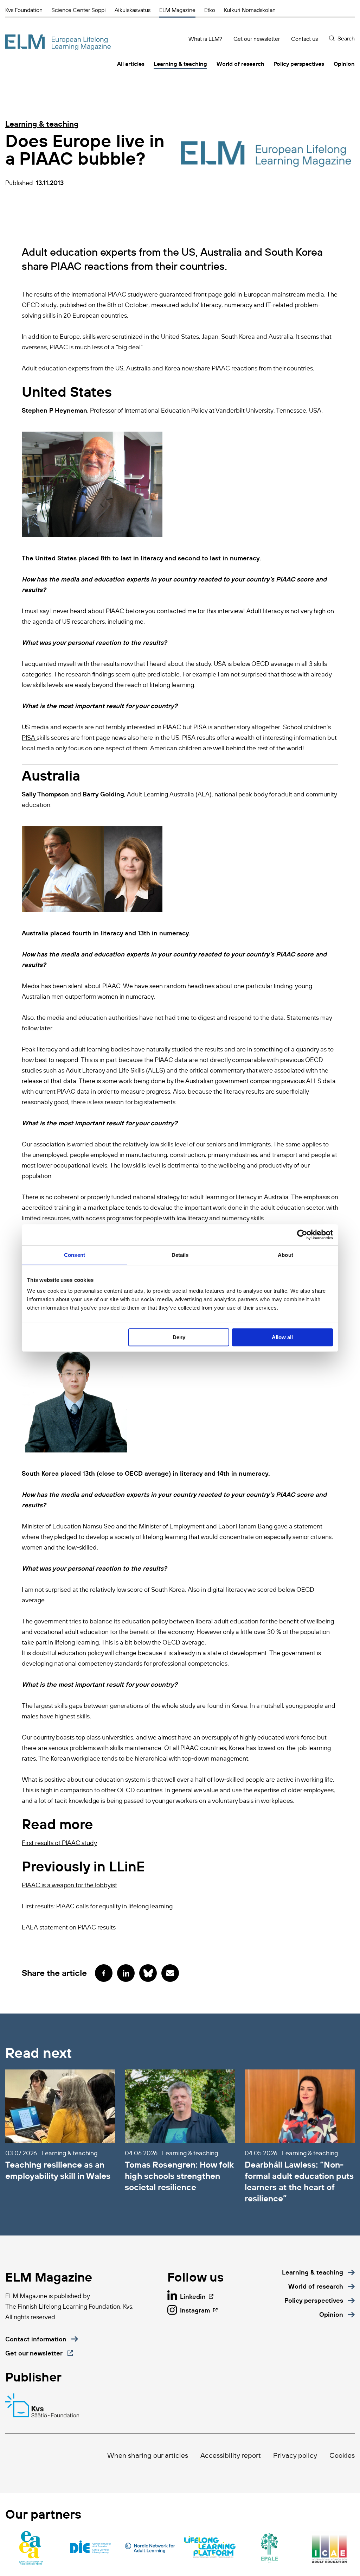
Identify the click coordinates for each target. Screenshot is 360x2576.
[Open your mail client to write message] (170, 1973)
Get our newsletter (257, 39)
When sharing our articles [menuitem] (148, 2455)
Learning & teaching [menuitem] (180, 64)
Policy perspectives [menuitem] (299, 64)
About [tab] (285, 1255)
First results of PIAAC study (59, 1843)
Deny (179, 1337)
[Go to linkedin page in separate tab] (126, 1973)
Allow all (282, 1337)
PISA (29, 738)
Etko (210, 10)
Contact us (304, 39)
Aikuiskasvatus (133, 10)
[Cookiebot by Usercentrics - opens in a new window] (302, 1235)
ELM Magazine (177, 10)
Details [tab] (180, 1255)
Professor (104, 411)
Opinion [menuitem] (344, 64)
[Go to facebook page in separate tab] (104, 1973)
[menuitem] (318, 2272)
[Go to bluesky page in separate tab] (148, 1973)
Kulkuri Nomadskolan (250, 10)
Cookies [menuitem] (342, 2455)
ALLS (156, 1070)
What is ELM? (205, 39)
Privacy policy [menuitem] (295, 2455)
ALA (204, 794)
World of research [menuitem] (240, 64)
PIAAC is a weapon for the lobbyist (69, 1885)
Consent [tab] (75, 1255)
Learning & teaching (42, 124)
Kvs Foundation (24, 10)
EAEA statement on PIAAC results (69, 1927)
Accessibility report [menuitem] (231, 2455)
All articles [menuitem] (131, 64)
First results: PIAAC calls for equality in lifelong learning (97, 1906)
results (44, 294)
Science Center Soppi (79, 10)
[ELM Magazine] (58, 42)
